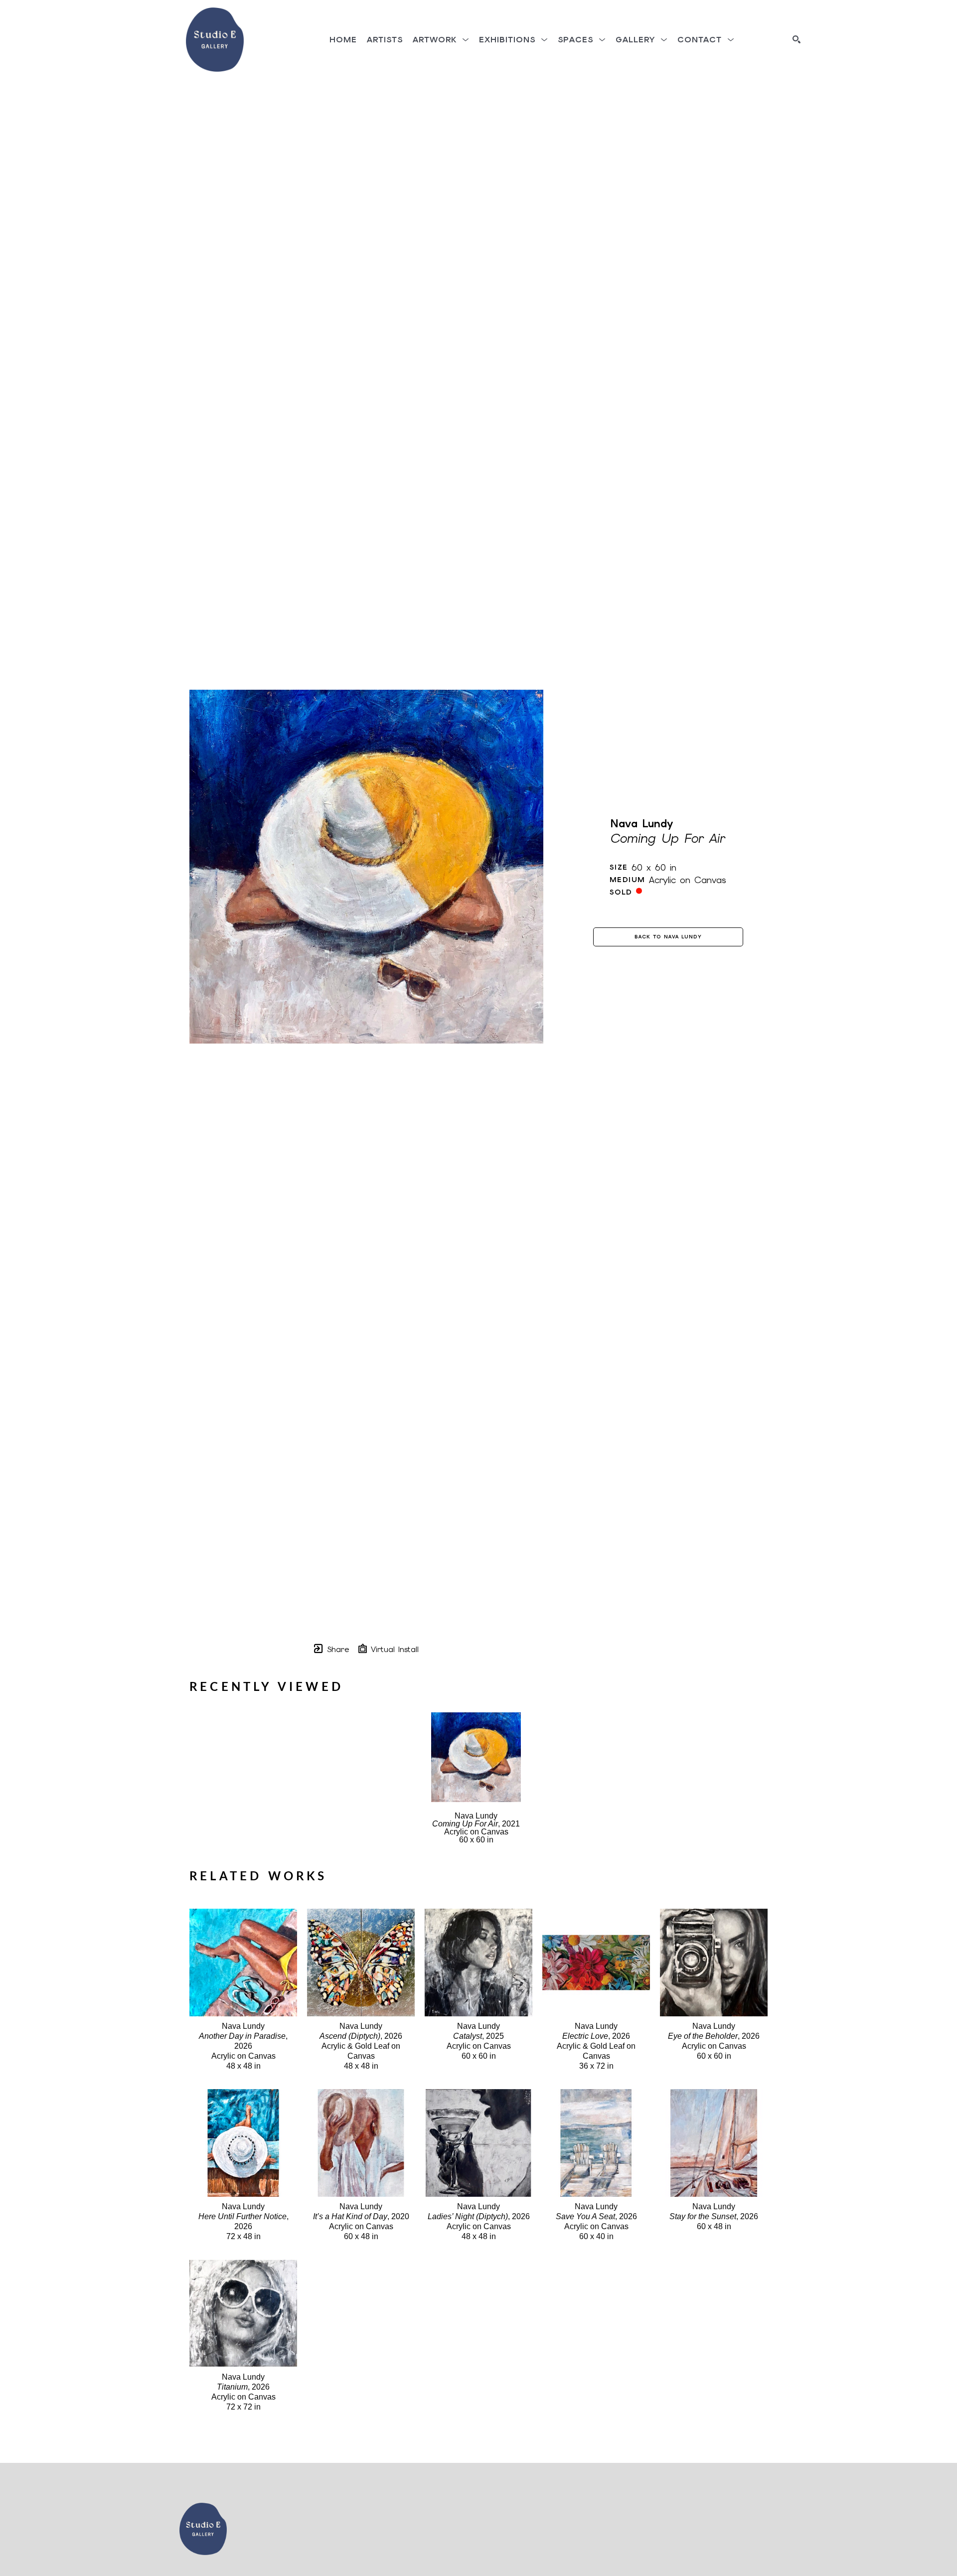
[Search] (797, 39)
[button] (441, 40)
